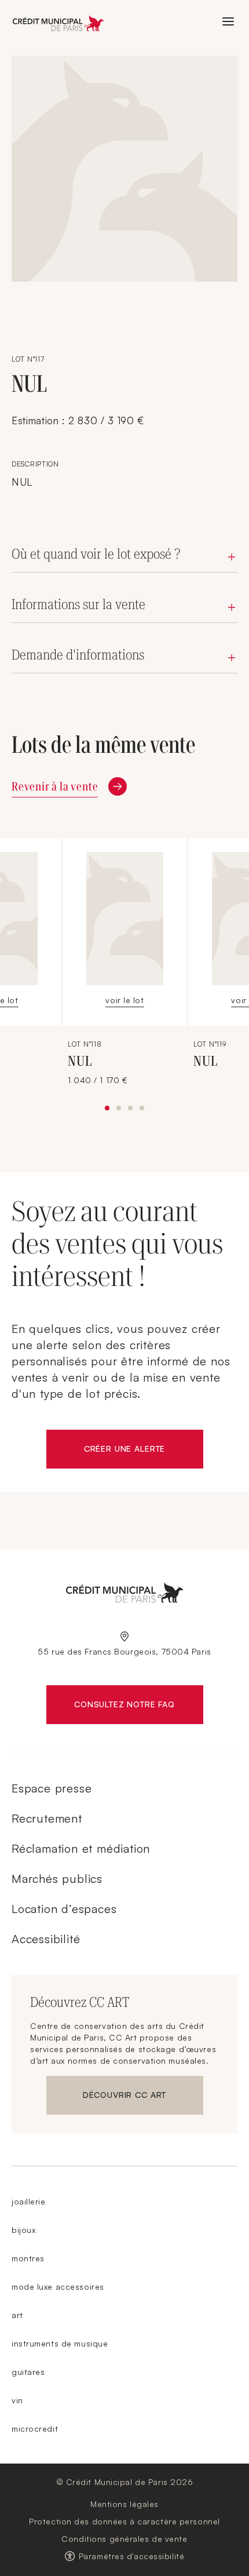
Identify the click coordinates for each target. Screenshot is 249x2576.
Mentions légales (124, 2504)
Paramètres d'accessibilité (132, 2556)
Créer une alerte (144, 1451)
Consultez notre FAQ (138, 1707)
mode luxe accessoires (58, 2287)
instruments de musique (60, 2343)
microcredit (35, 2429)
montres (28, 2258)
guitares (28, 2372)
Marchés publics (57, 1879)
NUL (80, 1061)
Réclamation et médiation (81, 1848)
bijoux (23, 2230)
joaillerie (29, 2201)
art (17, 2315)
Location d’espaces (64, 1909)
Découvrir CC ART (143, 2097)
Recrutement (47, 1818)
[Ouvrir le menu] (228, 21)
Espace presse (52, 1788)
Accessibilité (46, 1939)
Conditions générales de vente (124, 2539)
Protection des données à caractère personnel (124, 2521)
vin (17, 2400)
